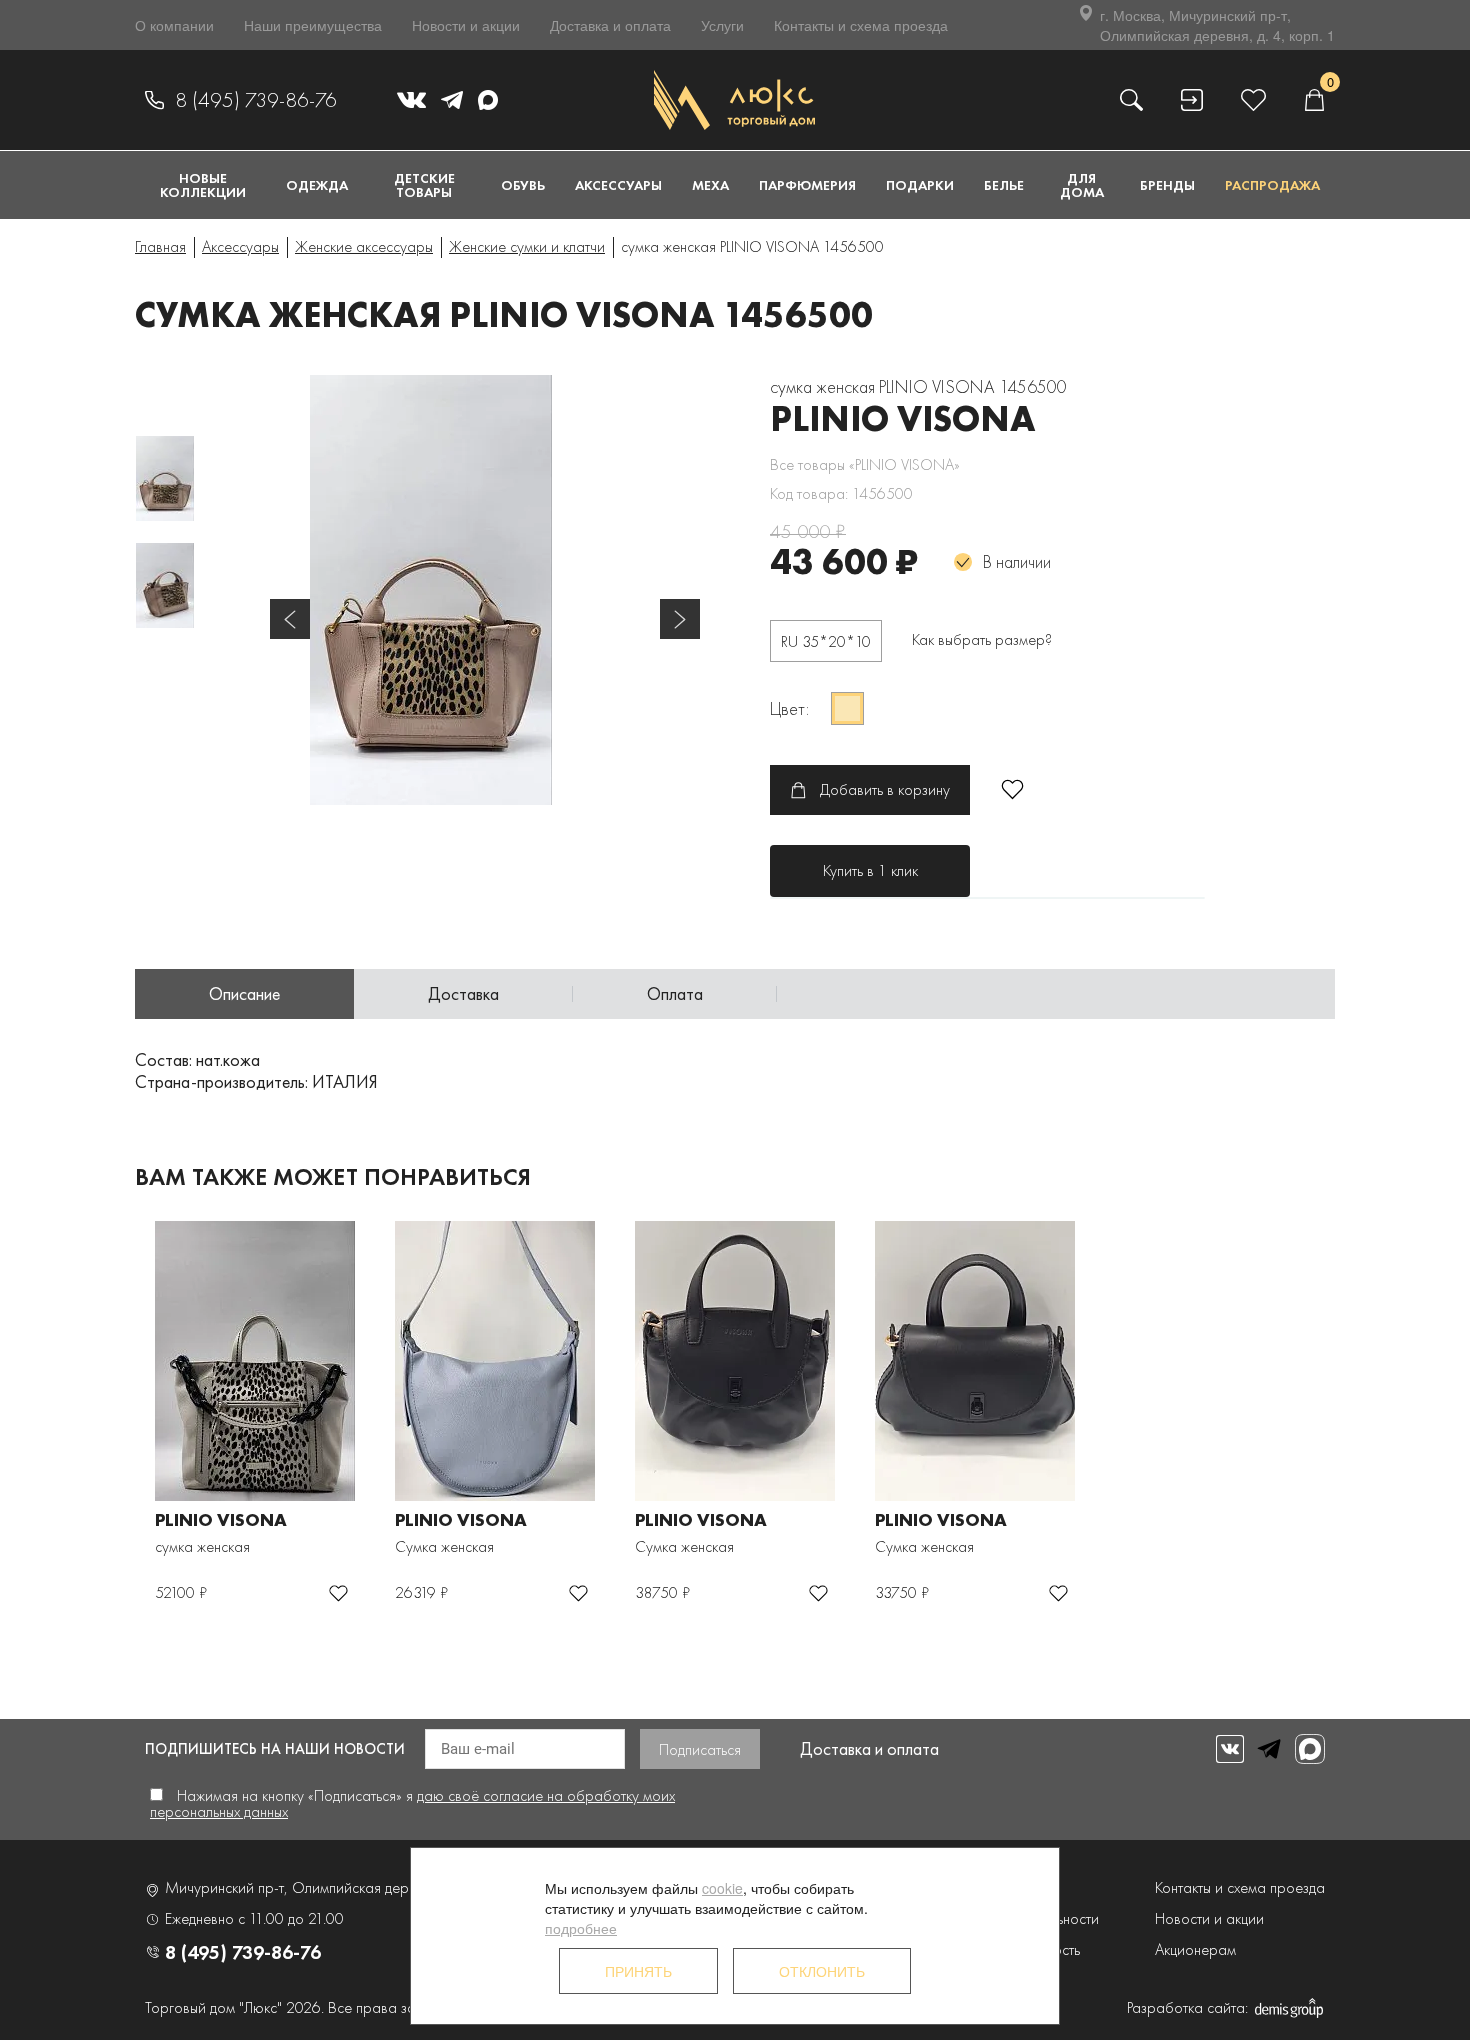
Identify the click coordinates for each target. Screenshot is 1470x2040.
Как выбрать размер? (982, 639)
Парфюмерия (807, 185)
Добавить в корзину (885, 789)
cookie (722, 1888)
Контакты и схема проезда (861, 25)
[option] (485, 590)
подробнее (581, 1928)
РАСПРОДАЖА (1272, 185)
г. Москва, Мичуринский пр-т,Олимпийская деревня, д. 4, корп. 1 (1217, 25)
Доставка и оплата (610, 25)
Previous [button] (290, 619)
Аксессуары (618, 185)
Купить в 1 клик (870, 870)
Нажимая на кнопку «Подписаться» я (412, 1803)
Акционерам (1195, 1949)
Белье (1004, 185)
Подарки (920, 185)
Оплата (675, 993)
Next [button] (680, 619)
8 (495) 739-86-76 (256, 100)
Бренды (1167, 185)
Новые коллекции (203, 185)
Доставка (463, 993)
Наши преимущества (313, 25)
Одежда (317, 185)
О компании (174, 25)
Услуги (722, 25)
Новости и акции (466, 25)
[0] (1314, 99)
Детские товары (424, 185)
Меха (710, 185)
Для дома (1082, 185)
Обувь (523, 185)
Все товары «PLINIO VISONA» (865, 464)
